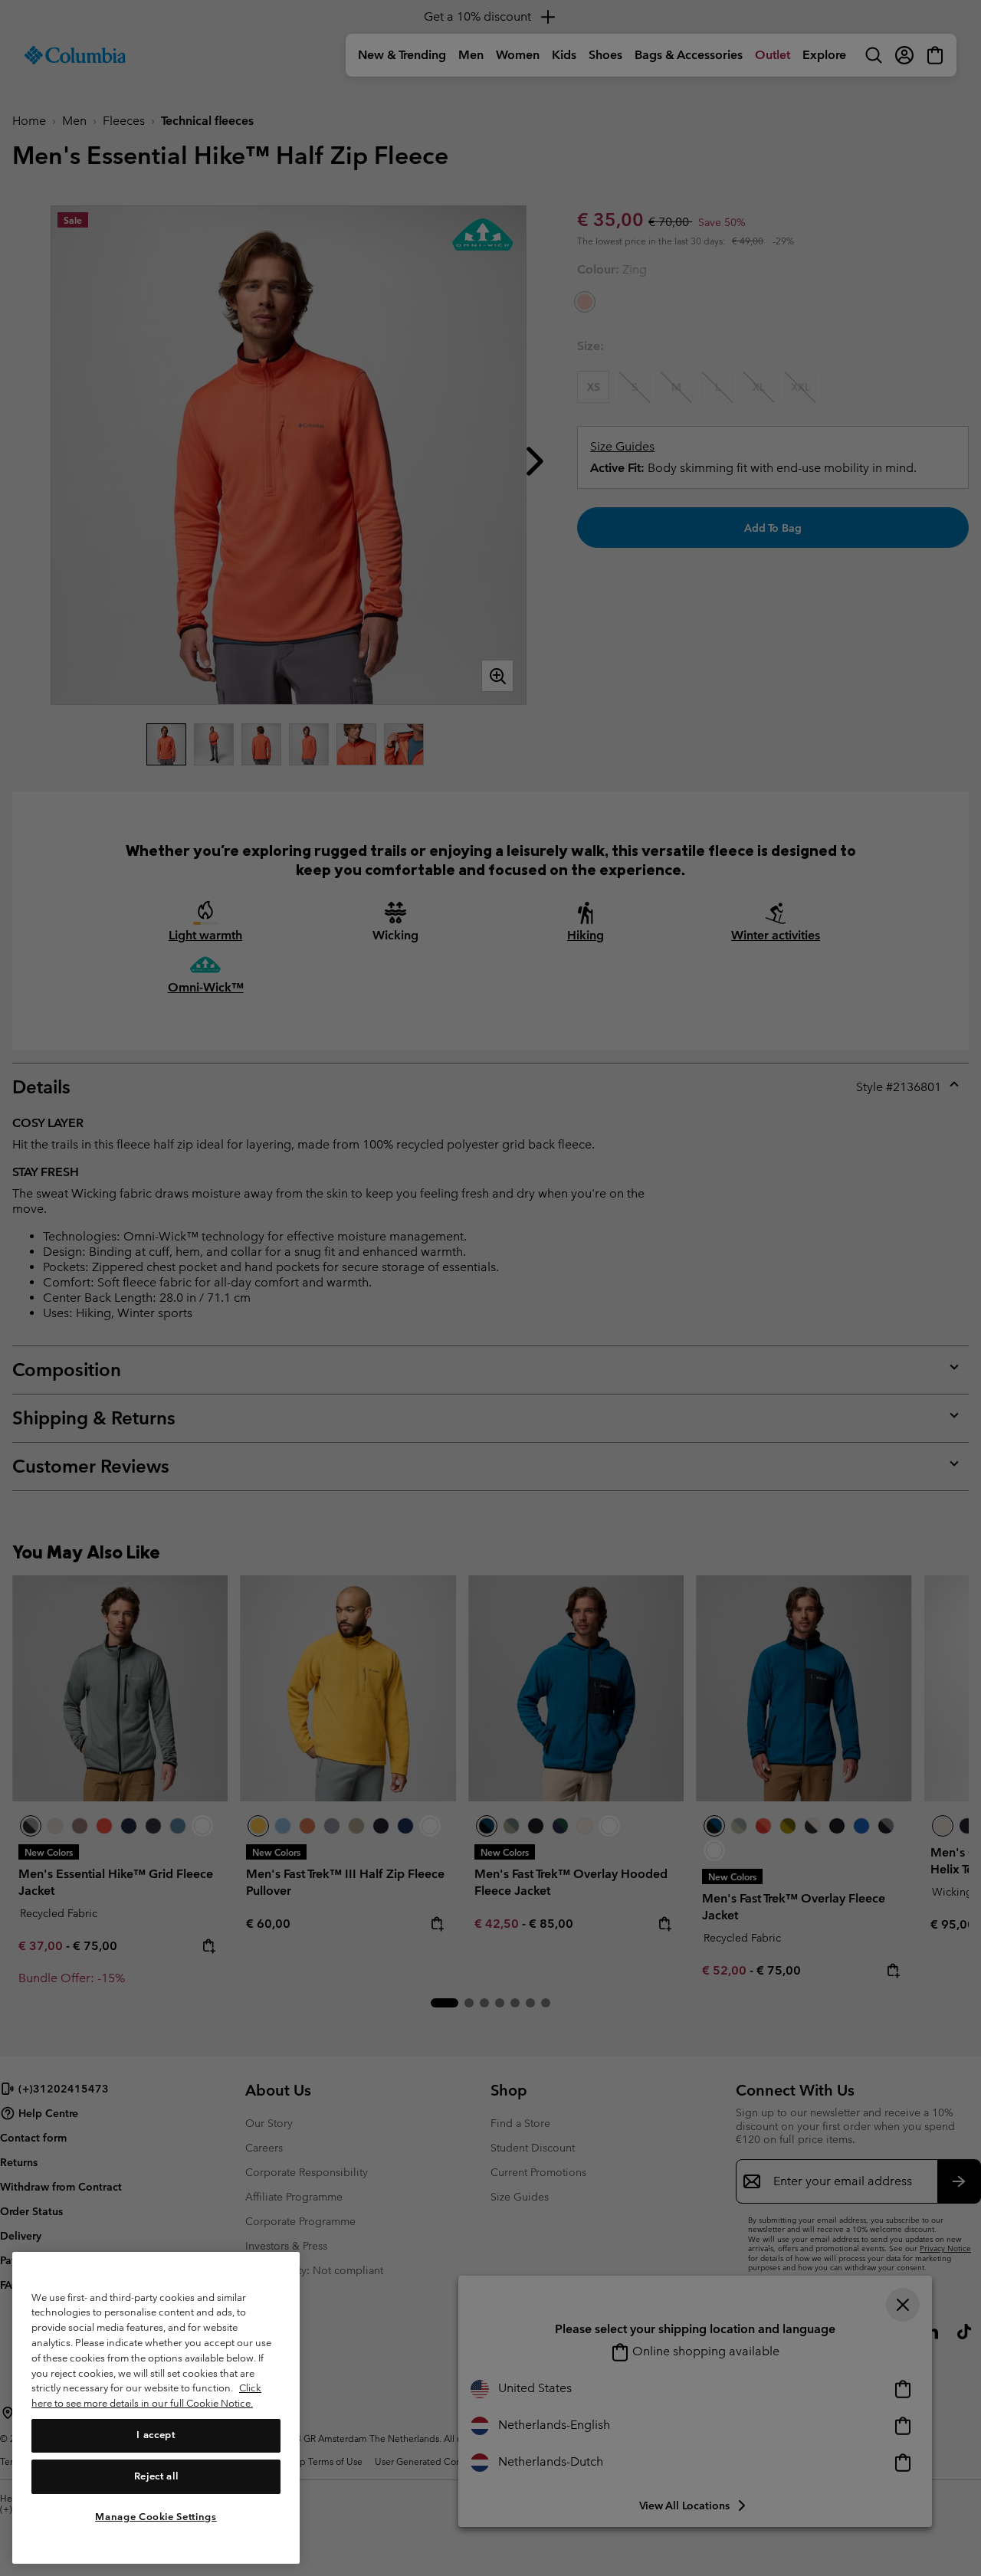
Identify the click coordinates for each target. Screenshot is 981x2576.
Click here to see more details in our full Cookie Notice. (146, 2396)
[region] (156, 2408)
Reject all (156, 2476)
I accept (156, 2435)
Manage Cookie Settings (156, 2517)
